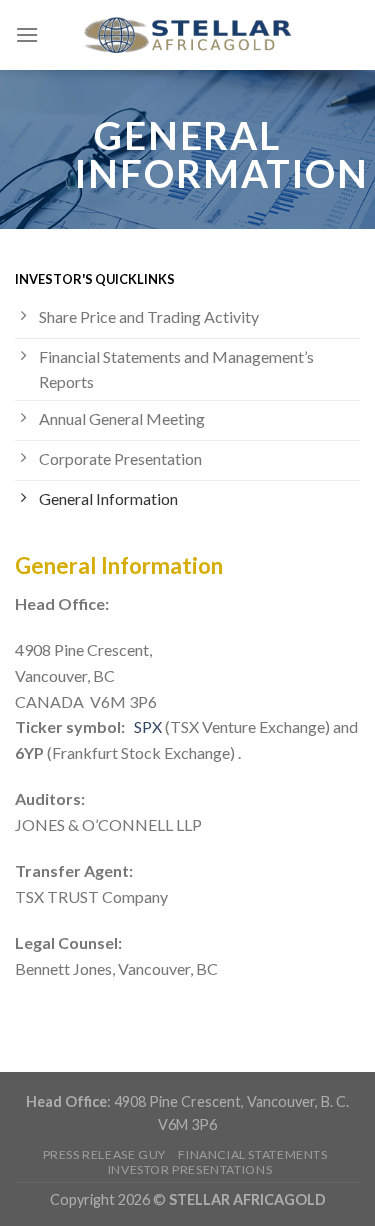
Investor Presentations (190, 1169)
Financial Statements (252, 1154)
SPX (148, 726)
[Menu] (27, 34)
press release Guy (104, 1154)
